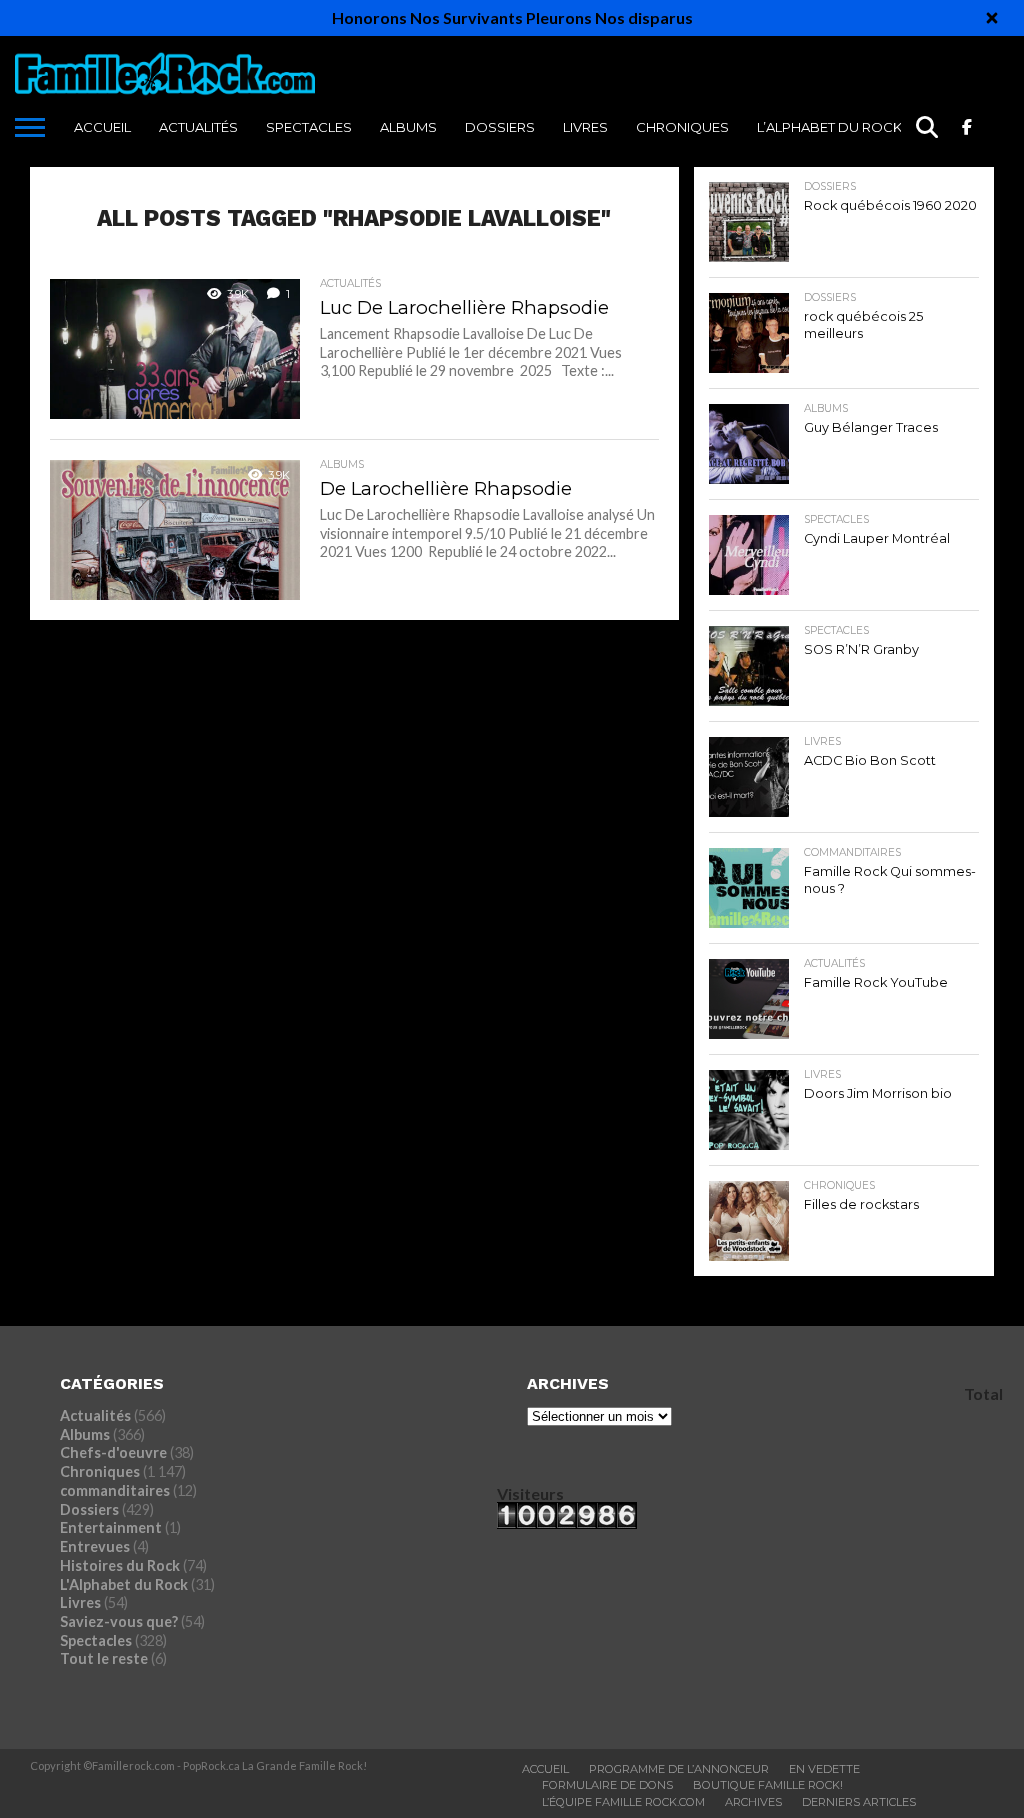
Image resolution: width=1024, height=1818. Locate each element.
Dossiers (500, 127)
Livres (585, 127)
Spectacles (309, 127)
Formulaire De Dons (607, 1785)
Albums (408, 127)
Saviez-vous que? (119, 1621)
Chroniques (682, 127)
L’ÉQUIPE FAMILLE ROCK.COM (623, 1802)
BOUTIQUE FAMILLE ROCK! (768, 1785)
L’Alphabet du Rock (829, 127)
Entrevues (95, 1546)
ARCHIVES (753, 1802)
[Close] (992, 18)
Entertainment (111, 1527)
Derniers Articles (859, 1802)
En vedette (824, 1769)
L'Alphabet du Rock (124, 1584)
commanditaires (115, 1490)
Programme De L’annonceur (679, 1769)
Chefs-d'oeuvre (113, 1452)
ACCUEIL (102, 127)
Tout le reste (104, 1658)
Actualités (198, 127)
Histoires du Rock (120, 1565)
